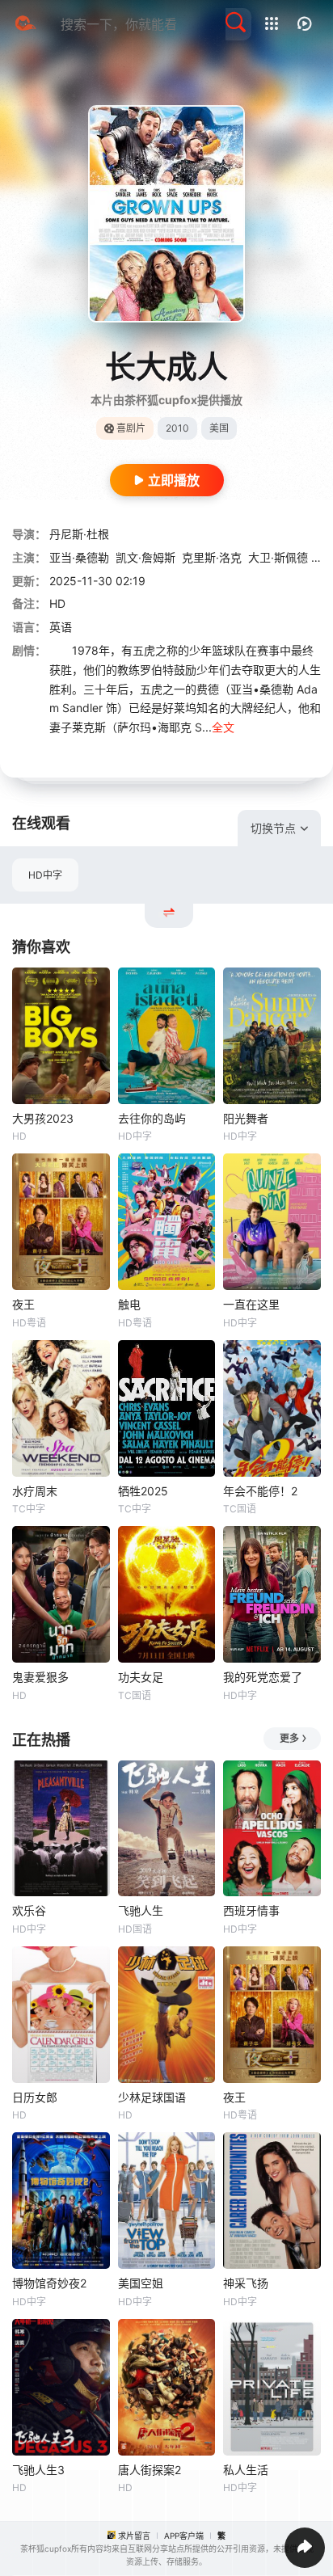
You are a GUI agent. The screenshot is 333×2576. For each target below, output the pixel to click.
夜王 (23, 1304)
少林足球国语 (152, 2097)
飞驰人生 (141, 1910)
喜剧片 (131, 428)
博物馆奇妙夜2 (49, 2283)
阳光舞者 (246, 1118)
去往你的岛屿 (152, 1118)
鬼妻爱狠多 (40, 1677)
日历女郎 (35, 2097)
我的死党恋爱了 (263, 1677)
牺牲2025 (143, 1491)
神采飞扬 (246, 2283)
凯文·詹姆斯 (145, 557)
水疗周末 (35, 1491)
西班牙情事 (251, 1910)
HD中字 (45, 875)
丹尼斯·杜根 (79, 534)
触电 (129, 1304)
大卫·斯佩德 (278, 557)
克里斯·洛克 (212, 557)
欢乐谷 (29, 1910)
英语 (61, 627)
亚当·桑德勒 (79, 557)
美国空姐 (141, 2283)
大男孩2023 (43, 1118)
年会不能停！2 (260, 1491)
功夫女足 (141, 1677)
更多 (289, 1738)
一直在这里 (251, 1304)
